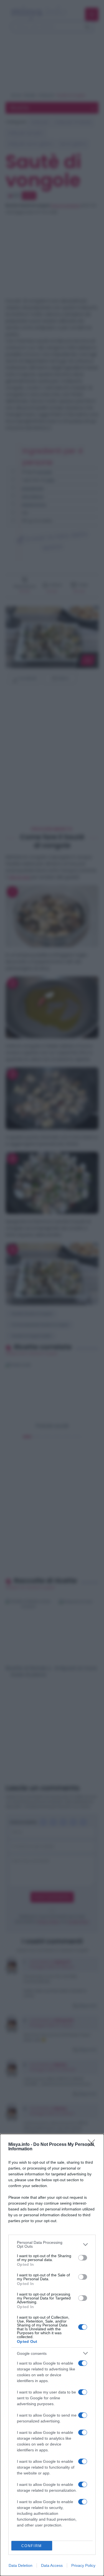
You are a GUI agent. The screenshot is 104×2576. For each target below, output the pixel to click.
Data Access (52, 2565)
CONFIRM (32, 2546)
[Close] (93, 2145)
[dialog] (52, 2355)
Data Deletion (21, 2565)
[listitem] (52, 2244)
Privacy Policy (83, 2565)
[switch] (83, 2258)
